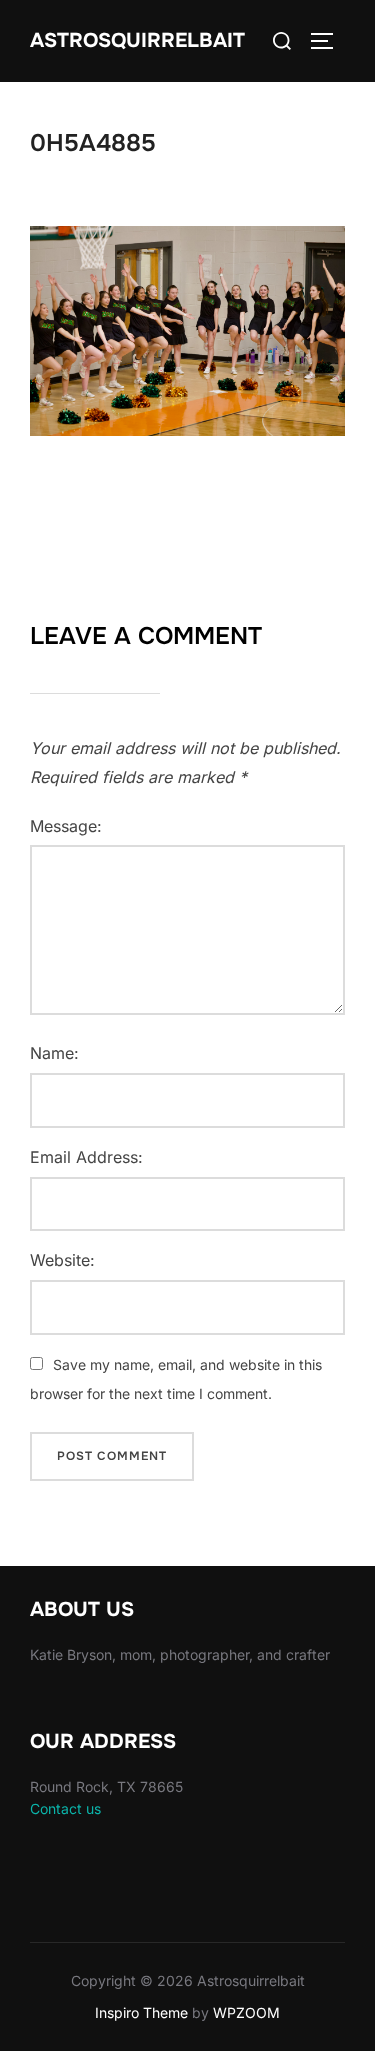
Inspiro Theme (141, 2012)
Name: (54, 1053)
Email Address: (86, 1157)
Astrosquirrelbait (137, 40)
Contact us (65, 1808)
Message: (66, 826)
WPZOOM (246, 2012)
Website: (62, 1260)
